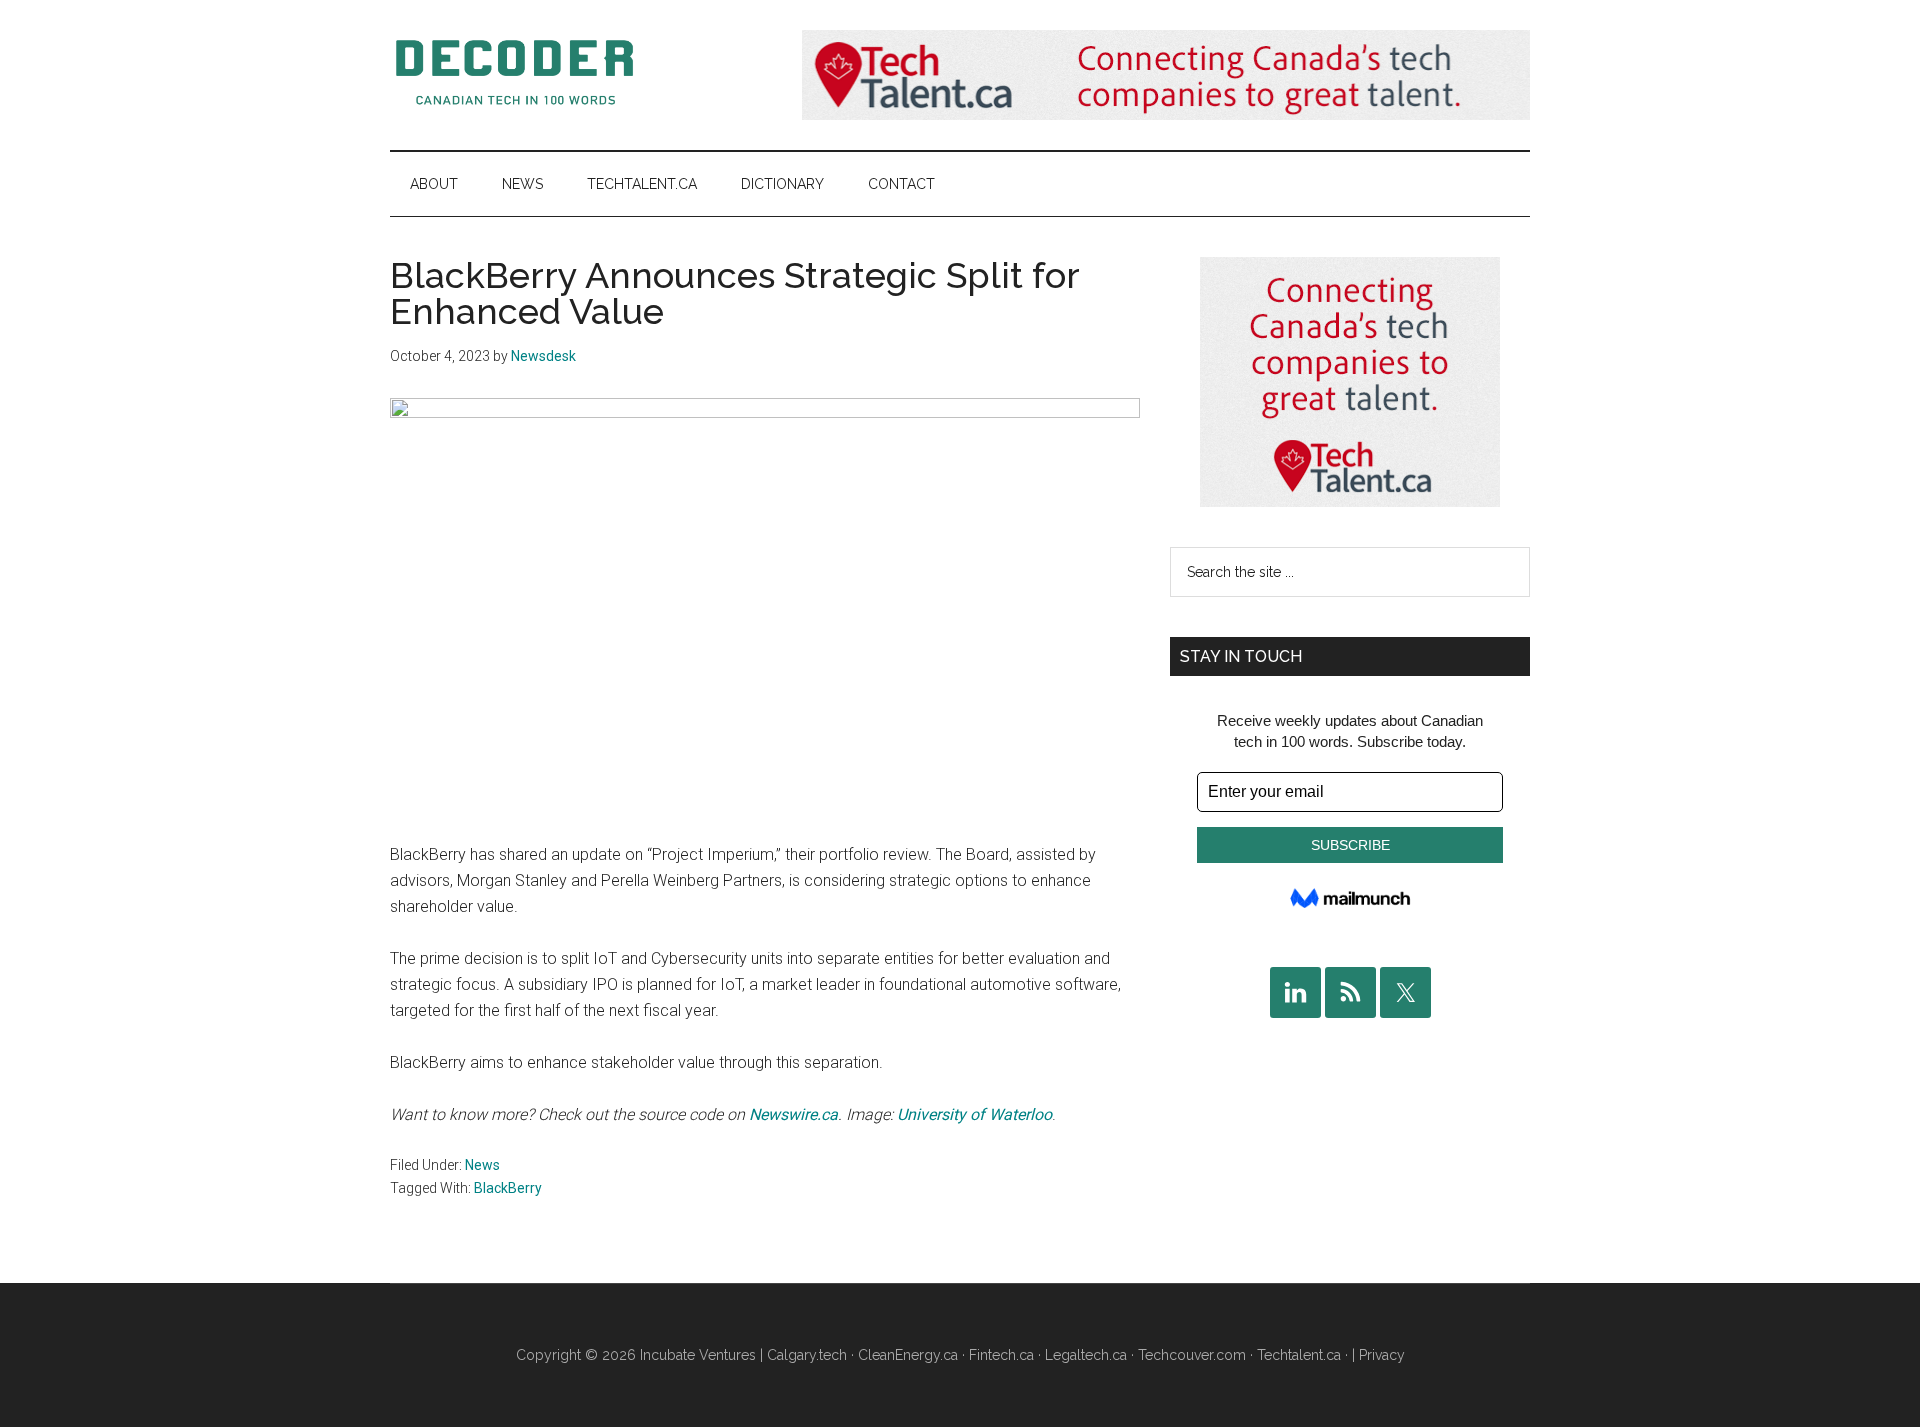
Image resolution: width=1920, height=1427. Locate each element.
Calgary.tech (807, 1355)
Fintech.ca (1001, 1355)
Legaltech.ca (1086, 1355)
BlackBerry (508, 1188)
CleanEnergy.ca (908, 1355)
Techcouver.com (1192, 1355)
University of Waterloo (974, 1114)
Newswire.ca (793, 1114)
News (482, 1165)
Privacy (1382, 1355)
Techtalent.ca (1299, 1355)
